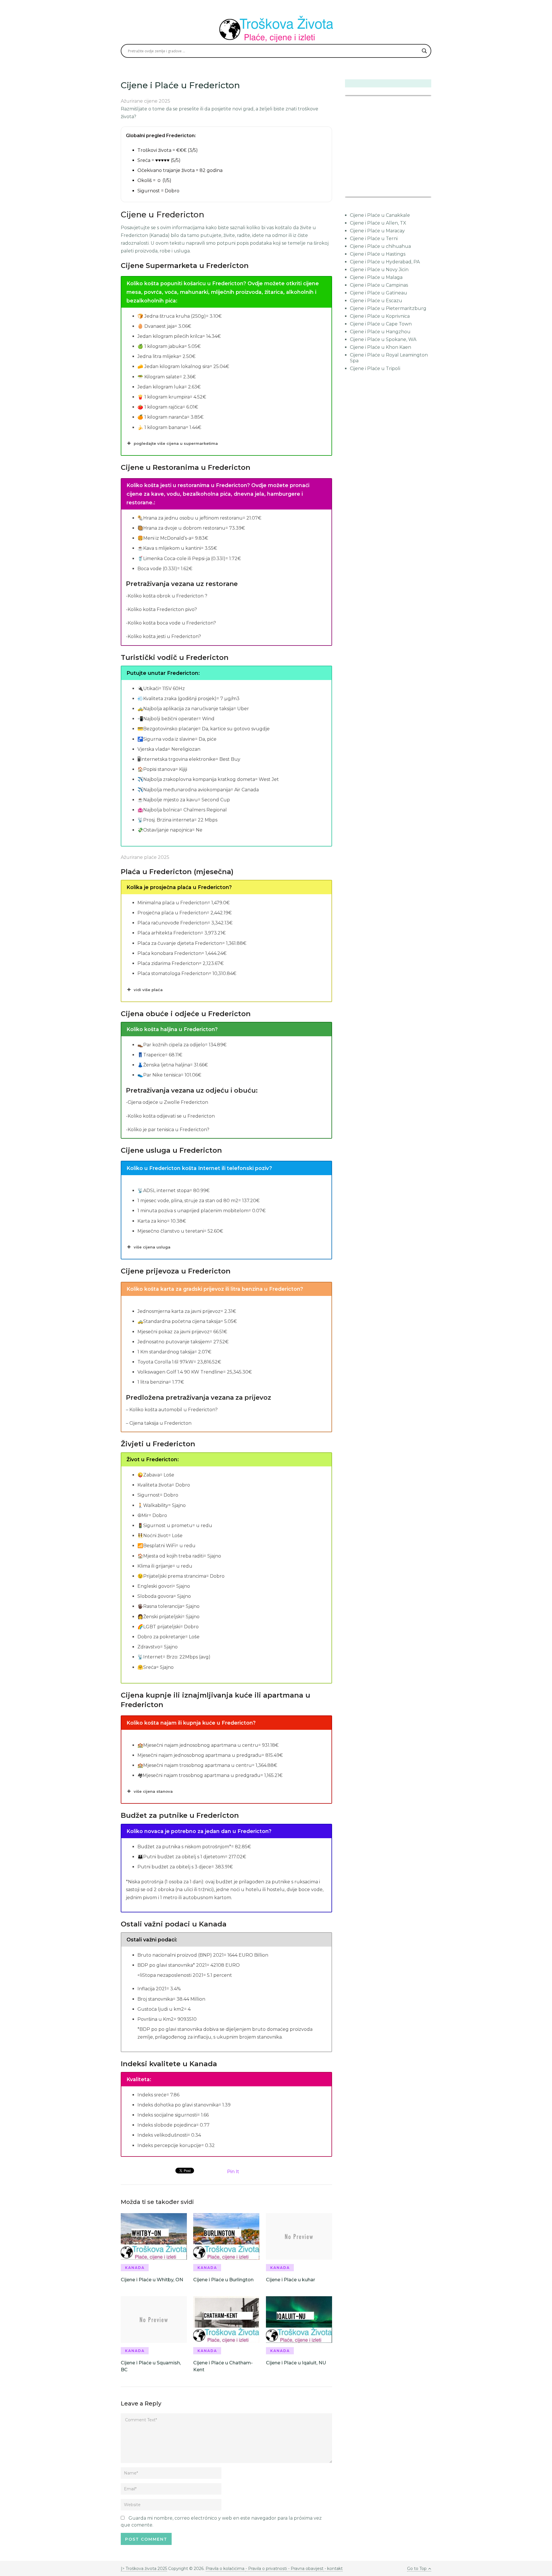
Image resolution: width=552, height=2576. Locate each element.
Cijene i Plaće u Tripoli (375, 368)
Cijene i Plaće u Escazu (376, 301)
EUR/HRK (358, 193)
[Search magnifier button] (424, 51)
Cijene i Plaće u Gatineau (378, 293)
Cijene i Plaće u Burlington (223, 2280)
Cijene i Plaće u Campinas (379, 285)
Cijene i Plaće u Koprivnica (380, 316)
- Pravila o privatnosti (266, 2569)
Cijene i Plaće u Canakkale (380, 215)
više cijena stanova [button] (153, 1791)
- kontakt (333, 2569)
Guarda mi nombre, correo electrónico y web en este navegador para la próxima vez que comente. (221, 2522)
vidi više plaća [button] (148, 990)
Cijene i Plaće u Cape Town (381, 324)
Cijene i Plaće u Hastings (378, 254)
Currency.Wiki (415, 193)
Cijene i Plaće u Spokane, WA (383, 339)
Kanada (135, 2268)
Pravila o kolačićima (226, 2569)
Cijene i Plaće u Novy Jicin (379, 270)
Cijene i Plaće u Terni (374, 239)
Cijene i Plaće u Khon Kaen (381, 347)
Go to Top (417, 2569)
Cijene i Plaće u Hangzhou (380, 332)
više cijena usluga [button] (152, 1247)
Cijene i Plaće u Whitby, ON (152, 2280)
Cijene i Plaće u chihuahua (380, 246)
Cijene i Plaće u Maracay (377, 231)
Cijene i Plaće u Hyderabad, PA (385, 262)
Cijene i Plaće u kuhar (291, 2280)
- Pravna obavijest (305, 2569)
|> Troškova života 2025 (144, 2569)
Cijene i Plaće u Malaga (376, 277)
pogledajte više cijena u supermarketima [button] (176, 443)
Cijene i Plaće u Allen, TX (378, 223)
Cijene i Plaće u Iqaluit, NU (296, 2363)
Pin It (233, 2172)
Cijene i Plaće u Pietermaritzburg (388, 308)
